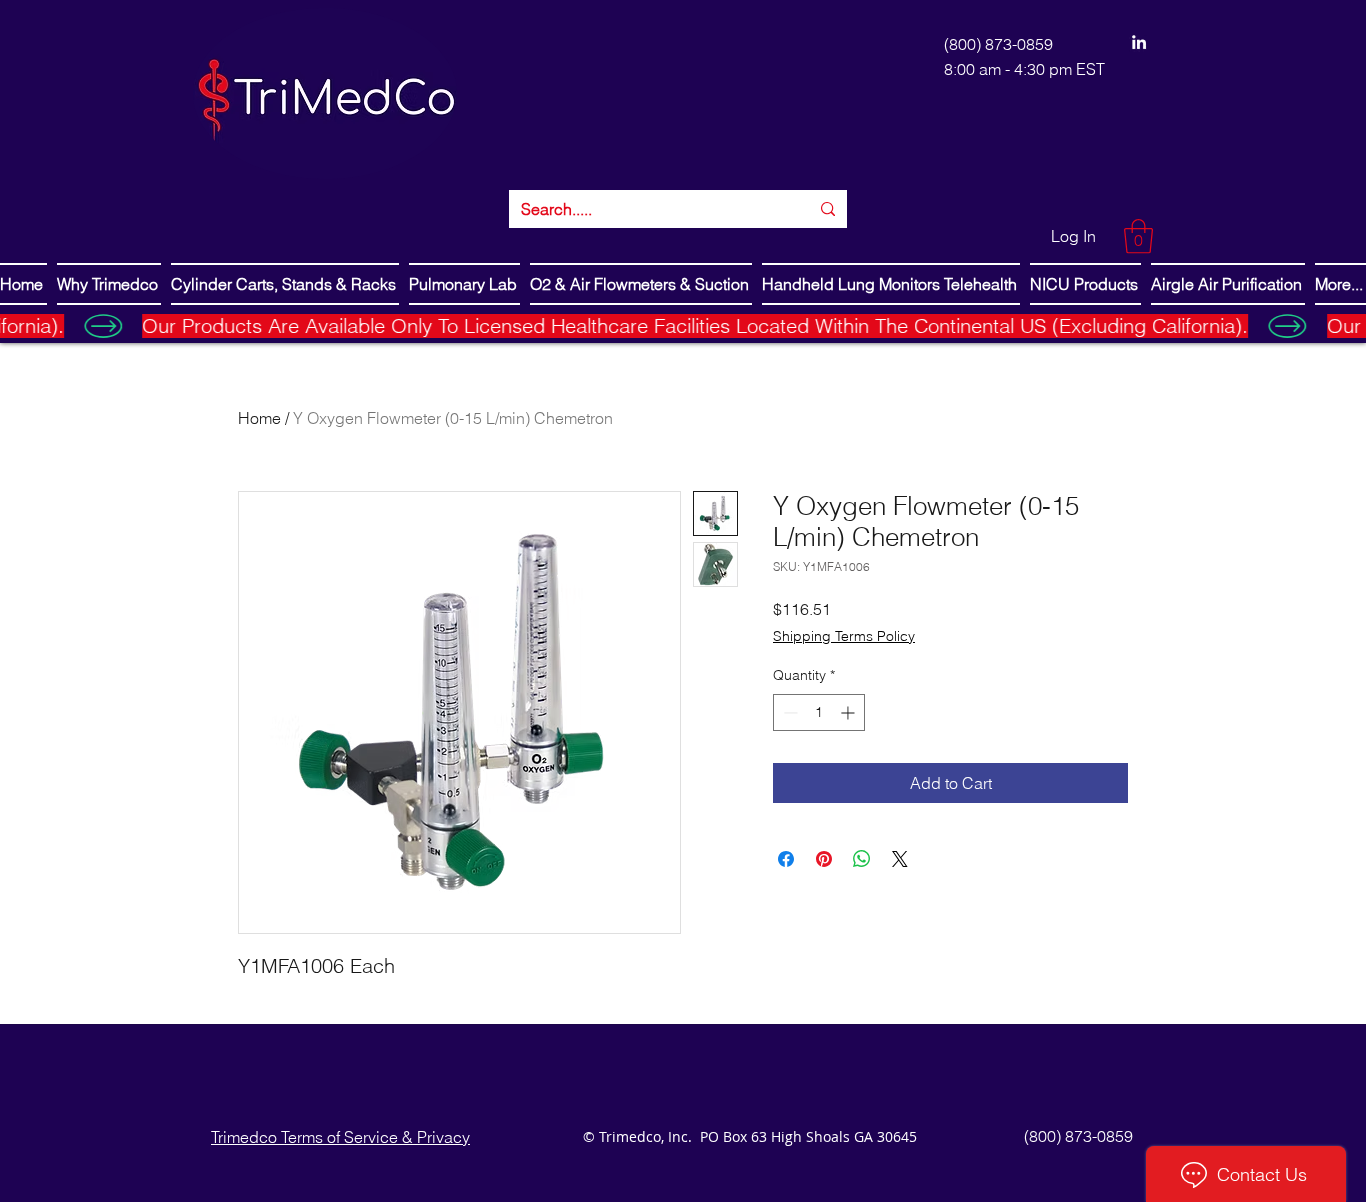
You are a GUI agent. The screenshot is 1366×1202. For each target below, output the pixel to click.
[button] (1138, 236)
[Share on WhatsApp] (862, 859)
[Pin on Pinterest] (824, 859)
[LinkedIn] (1139, 42)
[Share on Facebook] (786, 859)
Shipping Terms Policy (844, 636)
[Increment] (849, 712)
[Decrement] (788, 712)
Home (259, 418)
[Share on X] (900, 859)
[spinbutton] (819, 712)
